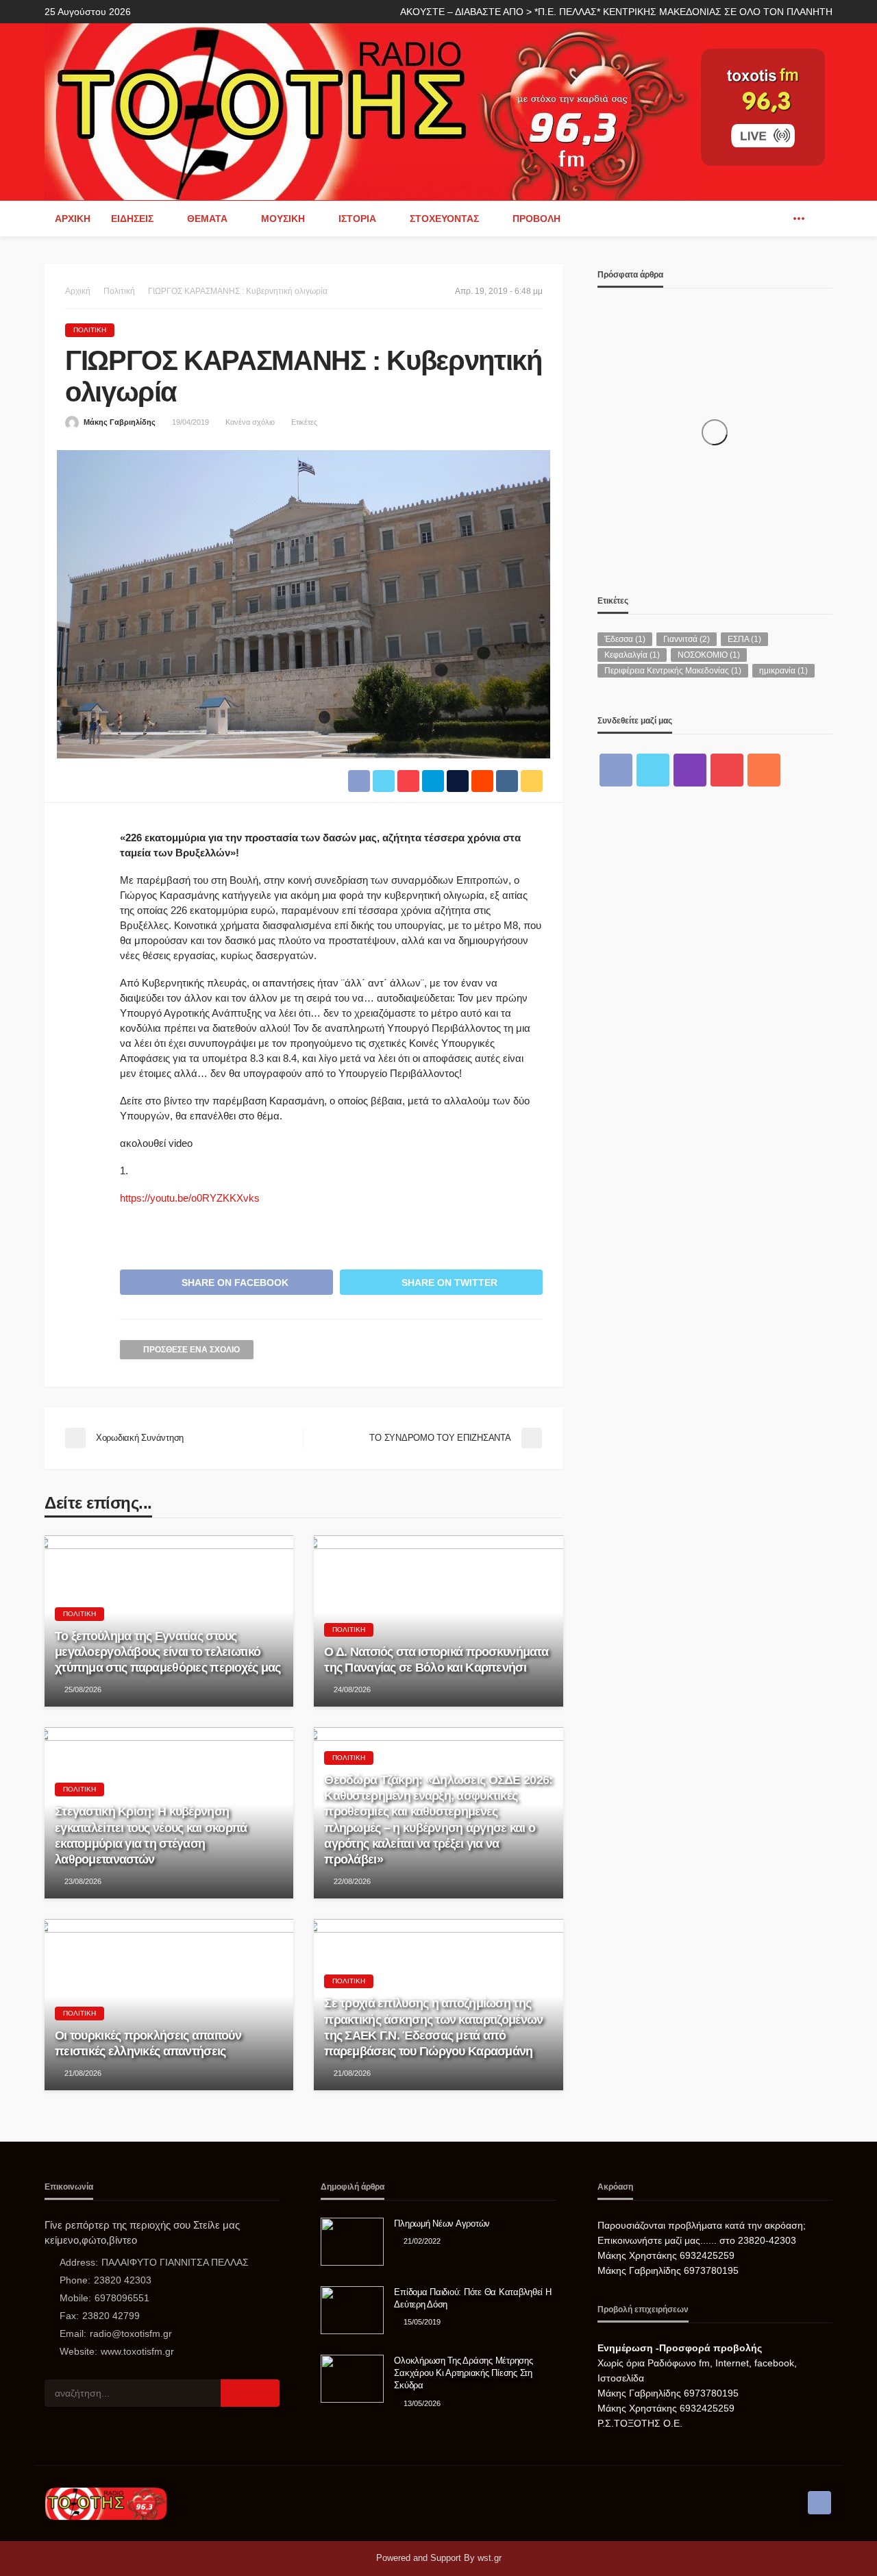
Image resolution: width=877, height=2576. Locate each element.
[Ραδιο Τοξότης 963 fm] (372, 111)
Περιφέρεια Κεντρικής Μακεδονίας (673, 671)
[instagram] (690, 770)
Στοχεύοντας (444, 219)
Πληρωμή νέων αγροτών (442, 2224)
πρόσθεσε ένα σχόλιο (192, 1350)
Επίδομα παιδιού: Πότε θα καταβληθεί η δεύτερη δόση (472, 2298)
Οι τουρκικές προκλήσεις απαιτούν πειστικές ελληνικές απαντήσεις (148, 2043)
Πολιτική (90, 330)
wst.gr (490, 2558)
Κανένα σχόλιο (250, 422)
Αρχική (73, 219)
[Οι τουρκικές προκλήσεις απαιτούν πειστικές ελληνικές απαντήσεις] (169, 2005)
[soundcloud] (764, 770)
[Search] (821, 219)
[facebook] (778, 219)
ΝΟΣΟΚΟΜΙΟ (709, 655)
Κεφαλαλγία (632, 655)
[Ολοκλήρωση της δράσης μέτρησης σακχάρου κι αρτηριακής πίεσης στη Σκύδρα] (352, 2379)
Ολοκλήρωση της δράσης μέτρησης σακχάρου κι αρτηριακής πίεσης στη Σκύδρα (463, 2373)
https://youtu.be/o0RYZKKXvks (190, 1198)
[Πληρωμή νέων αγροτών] (352, 2242)
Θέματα (207, 219)
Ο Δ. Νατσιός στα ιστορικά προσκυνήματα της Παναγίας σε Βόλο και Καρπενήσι (436, 1660)
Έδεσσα (625, 639)
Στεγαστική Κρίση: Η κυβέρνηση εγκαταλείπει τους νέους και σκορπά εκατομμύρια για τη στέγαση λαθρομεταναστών (151, 1835)
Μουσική (283, 219)
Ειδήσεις (132, 219)
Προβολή (536, 219)
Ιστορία (357, 219)
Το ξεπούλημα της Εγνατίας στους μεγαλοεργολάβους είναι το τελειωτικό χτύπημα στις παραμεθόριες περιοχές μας (168, 1652)
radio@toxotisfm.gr (131, 2333)
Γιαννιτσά (687, 639)
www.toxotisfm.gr (137, 2351)
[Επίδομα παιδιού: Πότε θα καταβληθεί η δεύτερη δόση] (352, 2310)
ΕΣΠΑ (744, 639)
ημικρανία (783, 671)
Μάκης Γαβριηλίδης (120, 422)
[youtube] (727, 770)
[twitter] (653, 770)
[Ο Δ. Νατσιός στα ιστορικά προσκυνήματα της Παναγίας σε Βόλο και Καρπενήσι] (438, 1621)
